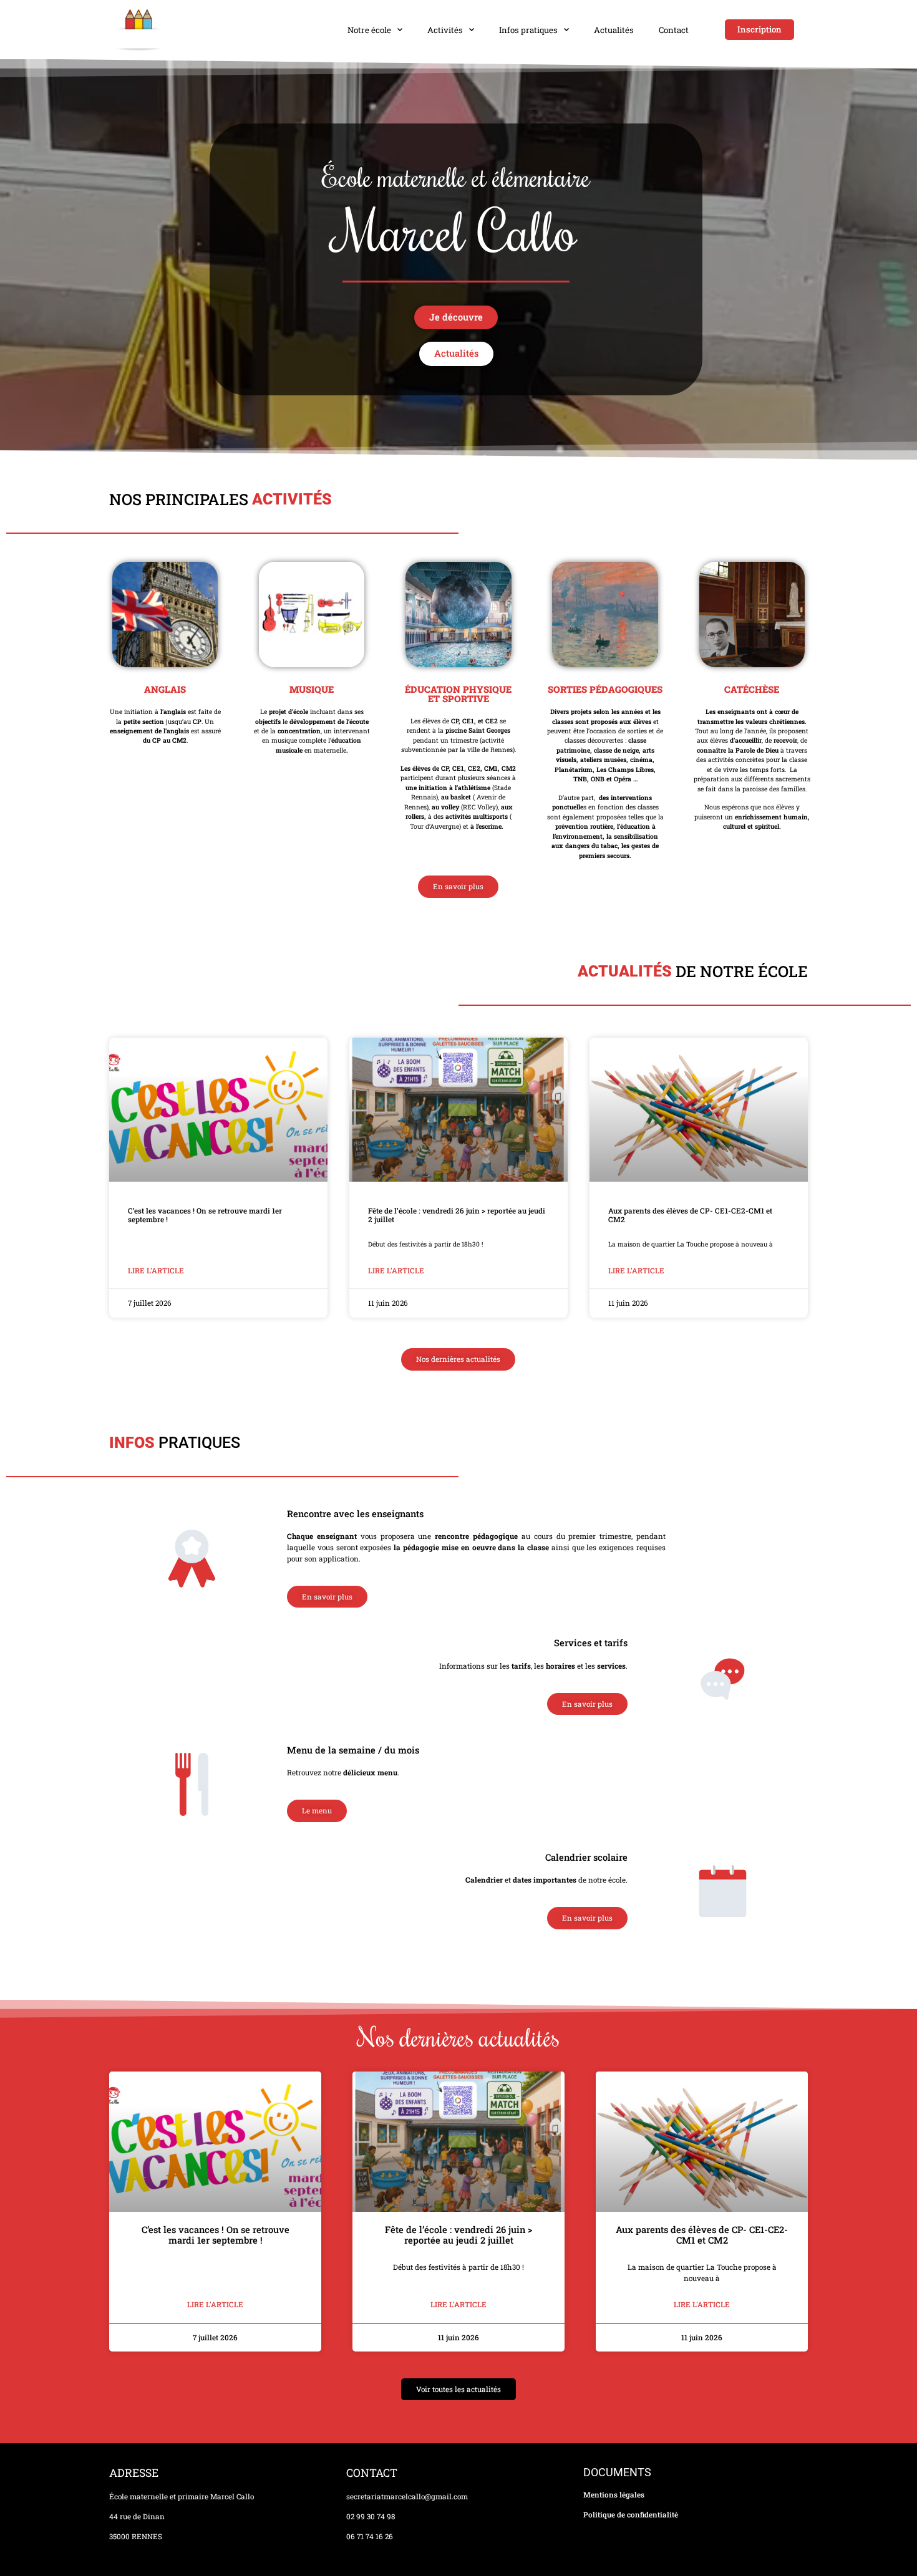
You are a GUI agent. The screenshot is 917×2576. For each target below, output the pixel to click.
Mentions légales (614, 2495)
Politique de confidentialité (631, 2515)
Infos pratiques (528, 30)
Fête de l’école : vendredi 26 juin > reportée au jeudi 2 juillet (457, 1215)
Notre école (369, 30)
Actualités (614, 30)
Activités (445, 30)
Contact (674, 30)
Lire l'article (156, 1271)
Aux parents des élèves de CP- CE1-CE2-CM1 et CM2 (690, 1215)
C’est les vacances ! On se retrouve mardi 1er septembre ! (205, 1215)
